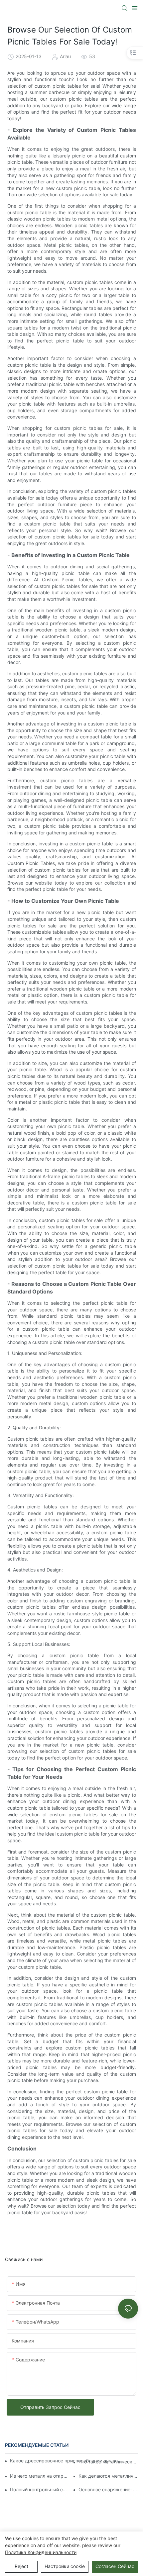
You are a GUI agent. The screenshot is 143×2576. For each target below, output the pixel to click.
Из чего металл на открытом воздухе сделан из (40, 2476)
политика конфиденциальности (41, 2552)
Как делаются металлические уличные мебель (108, 2476)
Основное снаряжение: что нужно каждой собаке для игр (108, 2489)
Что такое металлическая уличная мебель (108, 2462)
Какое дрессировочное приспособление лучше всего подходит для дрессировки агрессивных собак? (67, 2461)
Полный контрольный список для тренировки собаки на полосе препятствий (40, 2489)
